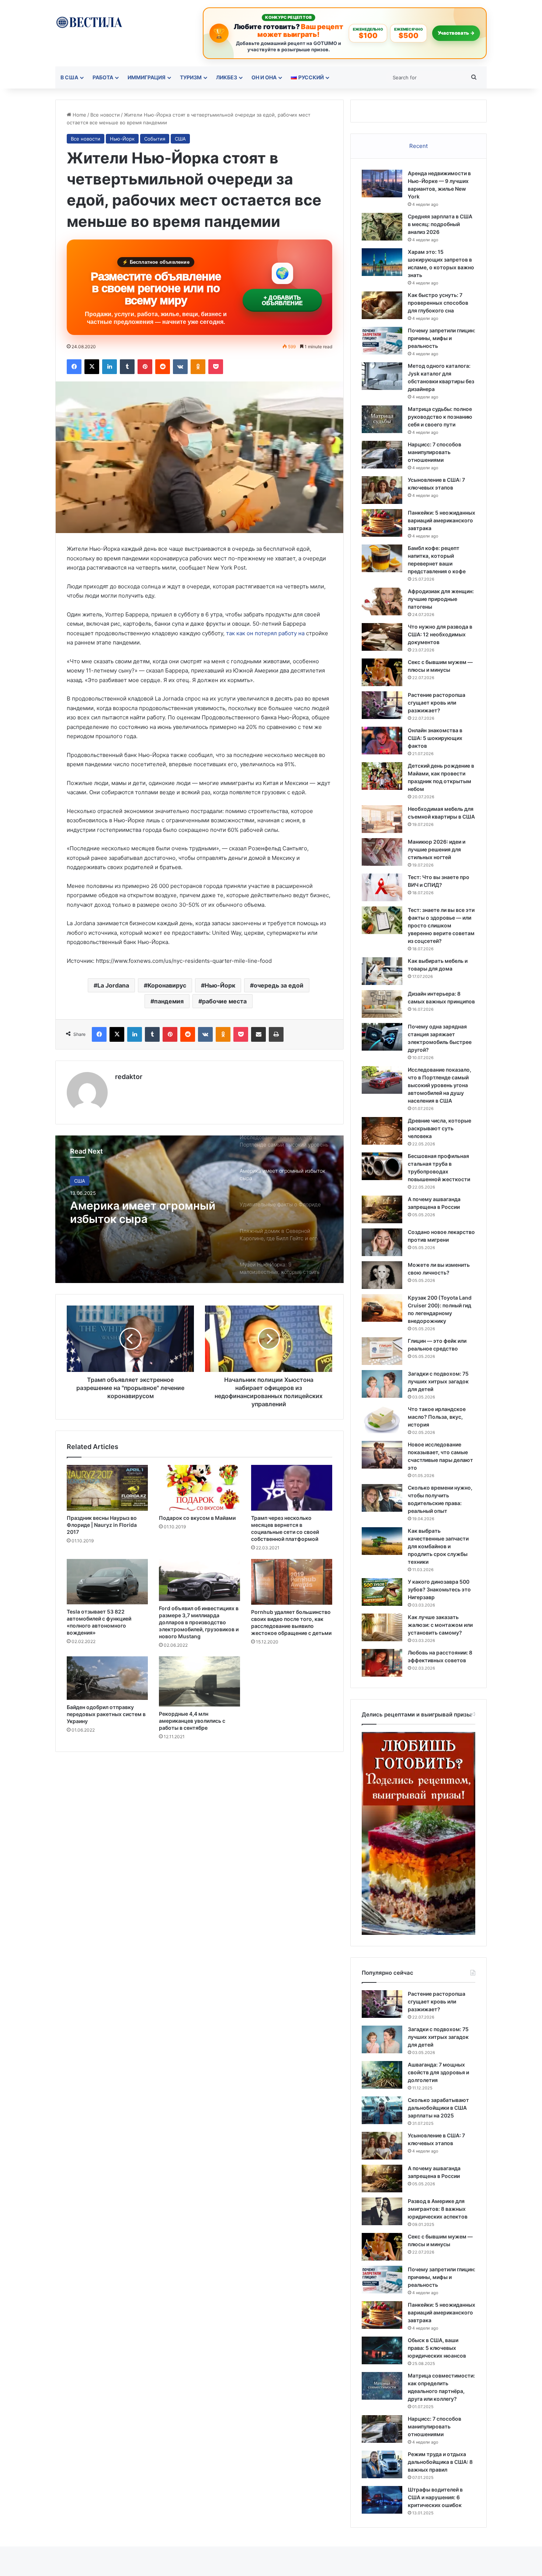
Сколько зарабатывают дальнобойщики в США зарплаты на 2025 (438, 2108)
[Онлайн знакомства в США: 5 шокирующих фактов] (382, 741)
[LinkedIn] (110, 367)
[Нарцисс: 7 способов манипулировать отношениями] (382, 455)
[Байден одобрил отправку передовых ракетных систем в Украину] (107, 1678)
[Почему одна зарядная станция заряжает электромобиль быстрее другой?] (382, 1037)
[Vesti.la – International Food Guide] (89, 22)
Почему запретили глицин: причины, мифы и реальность (442, 338)
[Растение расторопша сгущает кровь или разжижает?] (382, 705)
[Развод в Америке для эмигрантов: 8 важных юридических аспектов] (382, 2211)
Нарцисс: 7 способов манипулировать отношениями (435, 452)
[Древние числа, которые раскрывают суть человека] (382, 1131)
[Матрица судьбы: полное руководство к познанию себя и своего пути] (382, 419)
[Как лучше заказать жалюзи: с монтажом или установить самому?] (382, 1627)
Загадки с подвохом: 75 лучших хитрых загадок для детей (438, 1381)
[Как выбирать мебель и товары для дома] (382, 971)
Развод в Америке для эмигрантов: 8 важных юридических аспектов (438, 2209)
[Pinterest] (145, 367)
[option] (199, 1209)
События (155, 139)
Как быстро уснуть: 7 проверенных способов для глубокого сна (438, 303)
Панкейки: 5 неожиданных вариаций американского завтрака (442, 520)
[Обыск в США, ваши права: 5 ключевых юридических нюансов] (382, 2350)
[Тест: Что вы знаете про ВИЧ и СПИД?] (382, 887)
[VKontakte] (180, 367)
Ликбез (227, 77)
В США (69, 77)
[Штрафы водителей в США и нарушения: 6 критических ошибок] (382, 2500)
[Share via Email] (258, 1034)
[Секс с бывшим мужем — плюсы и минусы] (382, 672)
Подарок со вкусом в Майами (197, 1518)
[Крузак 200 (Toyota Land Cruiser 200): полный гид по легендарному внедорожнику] (382, 1308)
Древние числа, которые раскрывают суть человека (439, 1128)
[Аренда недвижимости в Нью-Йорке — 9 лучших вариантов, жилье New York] (382, 184)
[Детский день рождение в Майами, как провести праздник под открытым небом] (382, 776)
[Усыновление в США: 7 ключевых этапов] (382, 490)
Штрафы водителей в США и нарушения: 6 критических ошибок (435, 2497)
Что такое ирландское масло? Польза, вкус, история (437, 1417)
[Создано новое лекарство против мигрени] (382, 1242)
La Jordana (113, 985)
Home (79, 115)
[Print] (276, 1034)
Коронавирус (167, 985)
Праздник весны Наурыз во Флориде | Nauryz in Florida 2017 (102, 1525)
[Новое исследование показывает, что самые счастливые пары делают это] (382, 1455)
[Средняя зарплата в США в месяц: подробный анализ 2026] (382, 227)
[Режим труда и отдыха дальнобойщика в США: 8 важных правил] (382, 2464)
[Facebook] (74, 367)
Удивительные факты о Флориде (135, 1212)
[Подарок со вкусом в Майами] (199, 1488)
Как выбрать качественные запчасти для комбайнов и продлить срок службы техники (438, 1546)
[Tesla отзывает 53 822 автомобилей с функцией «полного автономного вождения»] (107, 1581)
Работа (103, 77)
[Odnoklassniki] (198, 367)
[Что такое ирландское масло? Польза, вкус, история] (382, 1419)
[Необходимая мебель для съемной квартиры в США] (382, 819)
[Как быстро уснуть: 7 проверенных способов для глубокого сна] (382, 305)
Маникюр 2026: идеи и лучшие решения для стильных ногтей (437, 849)
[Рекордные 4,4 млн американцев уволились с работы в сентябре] (199, 1682)
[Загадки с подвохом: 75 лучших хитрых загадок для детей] (382, 1384)
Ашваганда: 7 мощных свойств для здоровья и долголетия (438, 2072)
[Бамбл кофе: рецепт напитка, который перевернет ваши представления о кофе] (382, 558)
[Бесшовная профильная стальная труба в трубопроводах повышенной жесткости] (382, 1166)
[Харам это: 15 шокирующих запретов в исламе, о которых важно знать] (382, 262)
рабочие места (224, 1001)
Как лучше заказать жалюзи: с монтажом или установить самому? (440, 1625)
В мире (83, 1181)
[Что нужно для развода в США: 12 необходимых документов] (382, 637)
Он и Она (264, 77)
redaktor (129, 1077)
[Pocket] (216, 367)
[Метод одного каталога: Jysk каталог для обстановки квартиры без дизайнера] (382, 376)
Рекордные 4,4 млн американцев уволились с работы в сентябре (192, 1721)
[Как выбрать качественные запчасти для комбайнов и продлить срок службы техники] (382, 1541)
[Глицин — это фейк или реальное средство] (382, 1351)
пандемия (169, 1001)
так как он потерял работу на (265, 633)
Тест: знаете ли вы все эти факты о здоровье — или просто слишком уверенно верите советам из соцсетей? (441, 925)
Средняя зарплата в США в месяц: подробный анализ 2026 (440, 224)
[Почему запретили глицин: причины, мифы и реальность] (382, 341)
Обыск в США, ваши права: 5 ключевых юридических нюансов (437, 2348)
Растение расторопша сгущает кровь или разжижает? (437, 703)
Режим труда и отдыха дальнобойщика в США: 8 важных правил (440, 2462)
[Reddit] (163, 367)
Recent (418, 146)
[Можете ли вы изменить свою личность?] (382, 1275)
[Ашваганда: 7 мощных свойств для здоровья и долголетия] (382, 2075)
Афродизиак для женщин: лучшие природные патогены (441, 599)
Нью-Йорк (122, 139)
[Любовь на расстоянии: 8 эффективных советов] (382, 1663)
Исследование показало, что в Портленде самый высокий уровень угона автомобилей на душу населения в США (439, 1085)
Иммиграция (147, 77)
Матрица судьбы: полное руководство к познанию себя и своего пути (440, 417)
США (180, 139)
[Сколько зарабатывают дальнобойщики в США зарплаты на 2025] (382, 2110)
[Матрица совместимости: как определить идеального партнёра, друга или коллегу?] (382, 2386)
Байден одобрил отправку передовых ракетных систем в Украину (106, 1714)
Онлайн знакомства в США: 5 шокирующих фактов (435, 738)
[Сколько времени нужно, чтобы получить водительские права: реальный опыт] (382, 1498)
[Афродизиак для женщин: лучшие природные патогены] (382, 601)
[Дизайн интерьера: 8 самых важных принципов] (382, 1004)
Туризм (191, 77)
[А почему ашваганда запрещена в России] (382, 1209)
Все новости (105, 115)
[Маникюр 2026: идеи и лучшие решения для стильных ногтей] (382, 852)
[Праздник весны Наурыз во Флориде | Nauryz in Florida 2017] (107, 1488)
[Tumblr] (127, 367)
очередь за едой (279, 985)
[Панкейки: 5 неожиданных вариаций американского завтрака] (382, 523)
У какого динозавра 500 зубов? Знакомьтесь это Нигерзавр (439, 1589)
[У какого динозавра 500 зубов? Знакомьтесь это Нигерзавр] (382, 1592)
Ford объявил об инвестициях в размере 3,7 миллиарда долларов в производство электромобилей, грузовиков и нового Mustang (199, 1622)
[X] (92, 367)
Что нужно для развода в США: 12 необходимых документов (440, 634)
